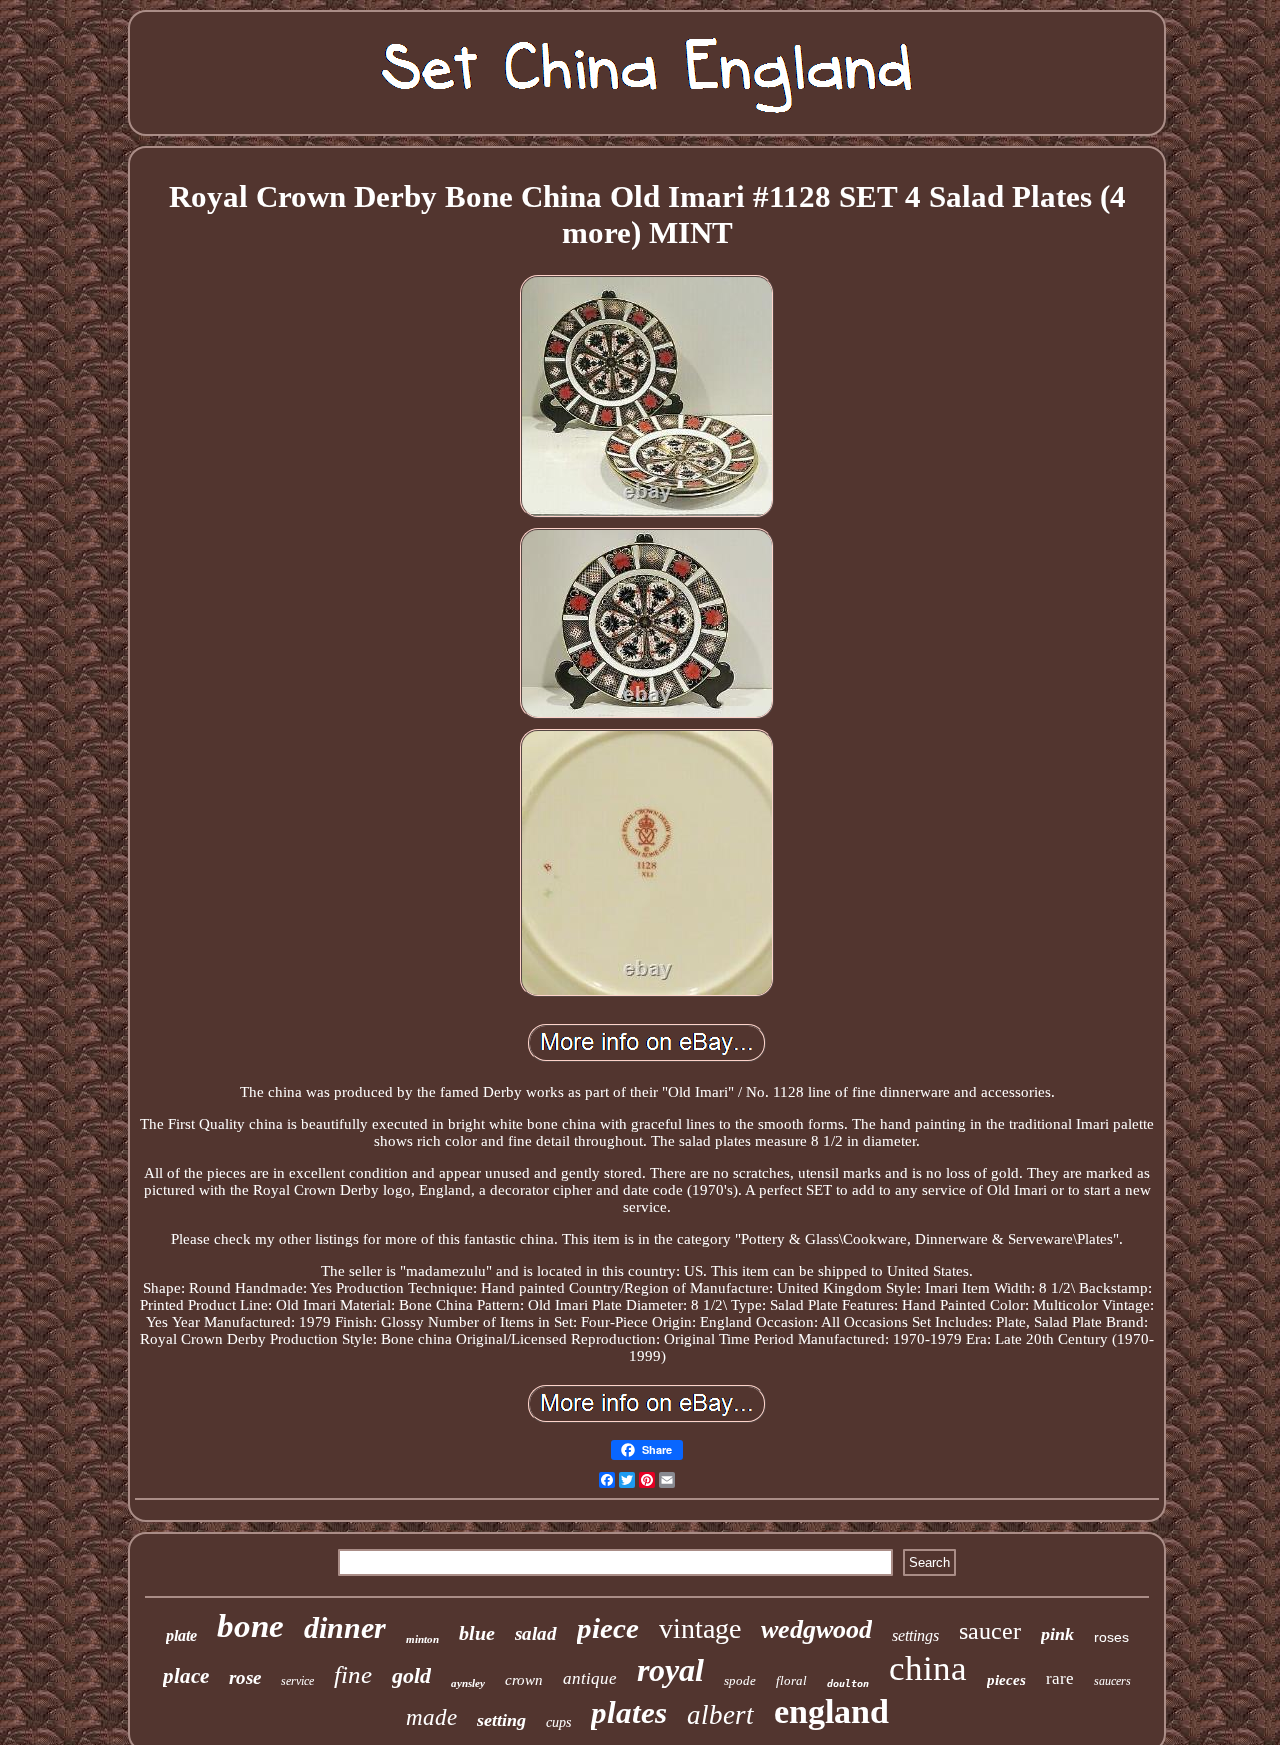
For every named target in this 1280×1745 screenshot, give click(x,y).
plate (181, 1635)
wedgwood (816, 1629)
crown (524, 1680)
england (831, 1711)
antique (590, 1678)
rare (1060, 1678)
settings (915, 1635)
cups (558, 1722)
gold (411, 1675)
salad (536, 1633)
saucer (990, 1631)
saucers (1112, 1681)
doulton (848, 1683)
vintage (700, 1628)
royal (670, 1670)
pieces (1006, 1680)
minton (422, 1639)
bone (250, 1626)
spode (740, 1680)
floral (791, 1680)
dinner (345, 1627)
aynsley (468, 1683)
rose (245, 1677)
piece (608, 1628)
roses (1111, 1637)
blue (477, 1633)
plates (629, 1712)
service (297, 1681)
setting (501, 1720)
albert (720, 1715)
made (431, 1717)
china (928, 1668)
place (186, 1676)
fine (353, 1674)
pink (1057, 1634)
